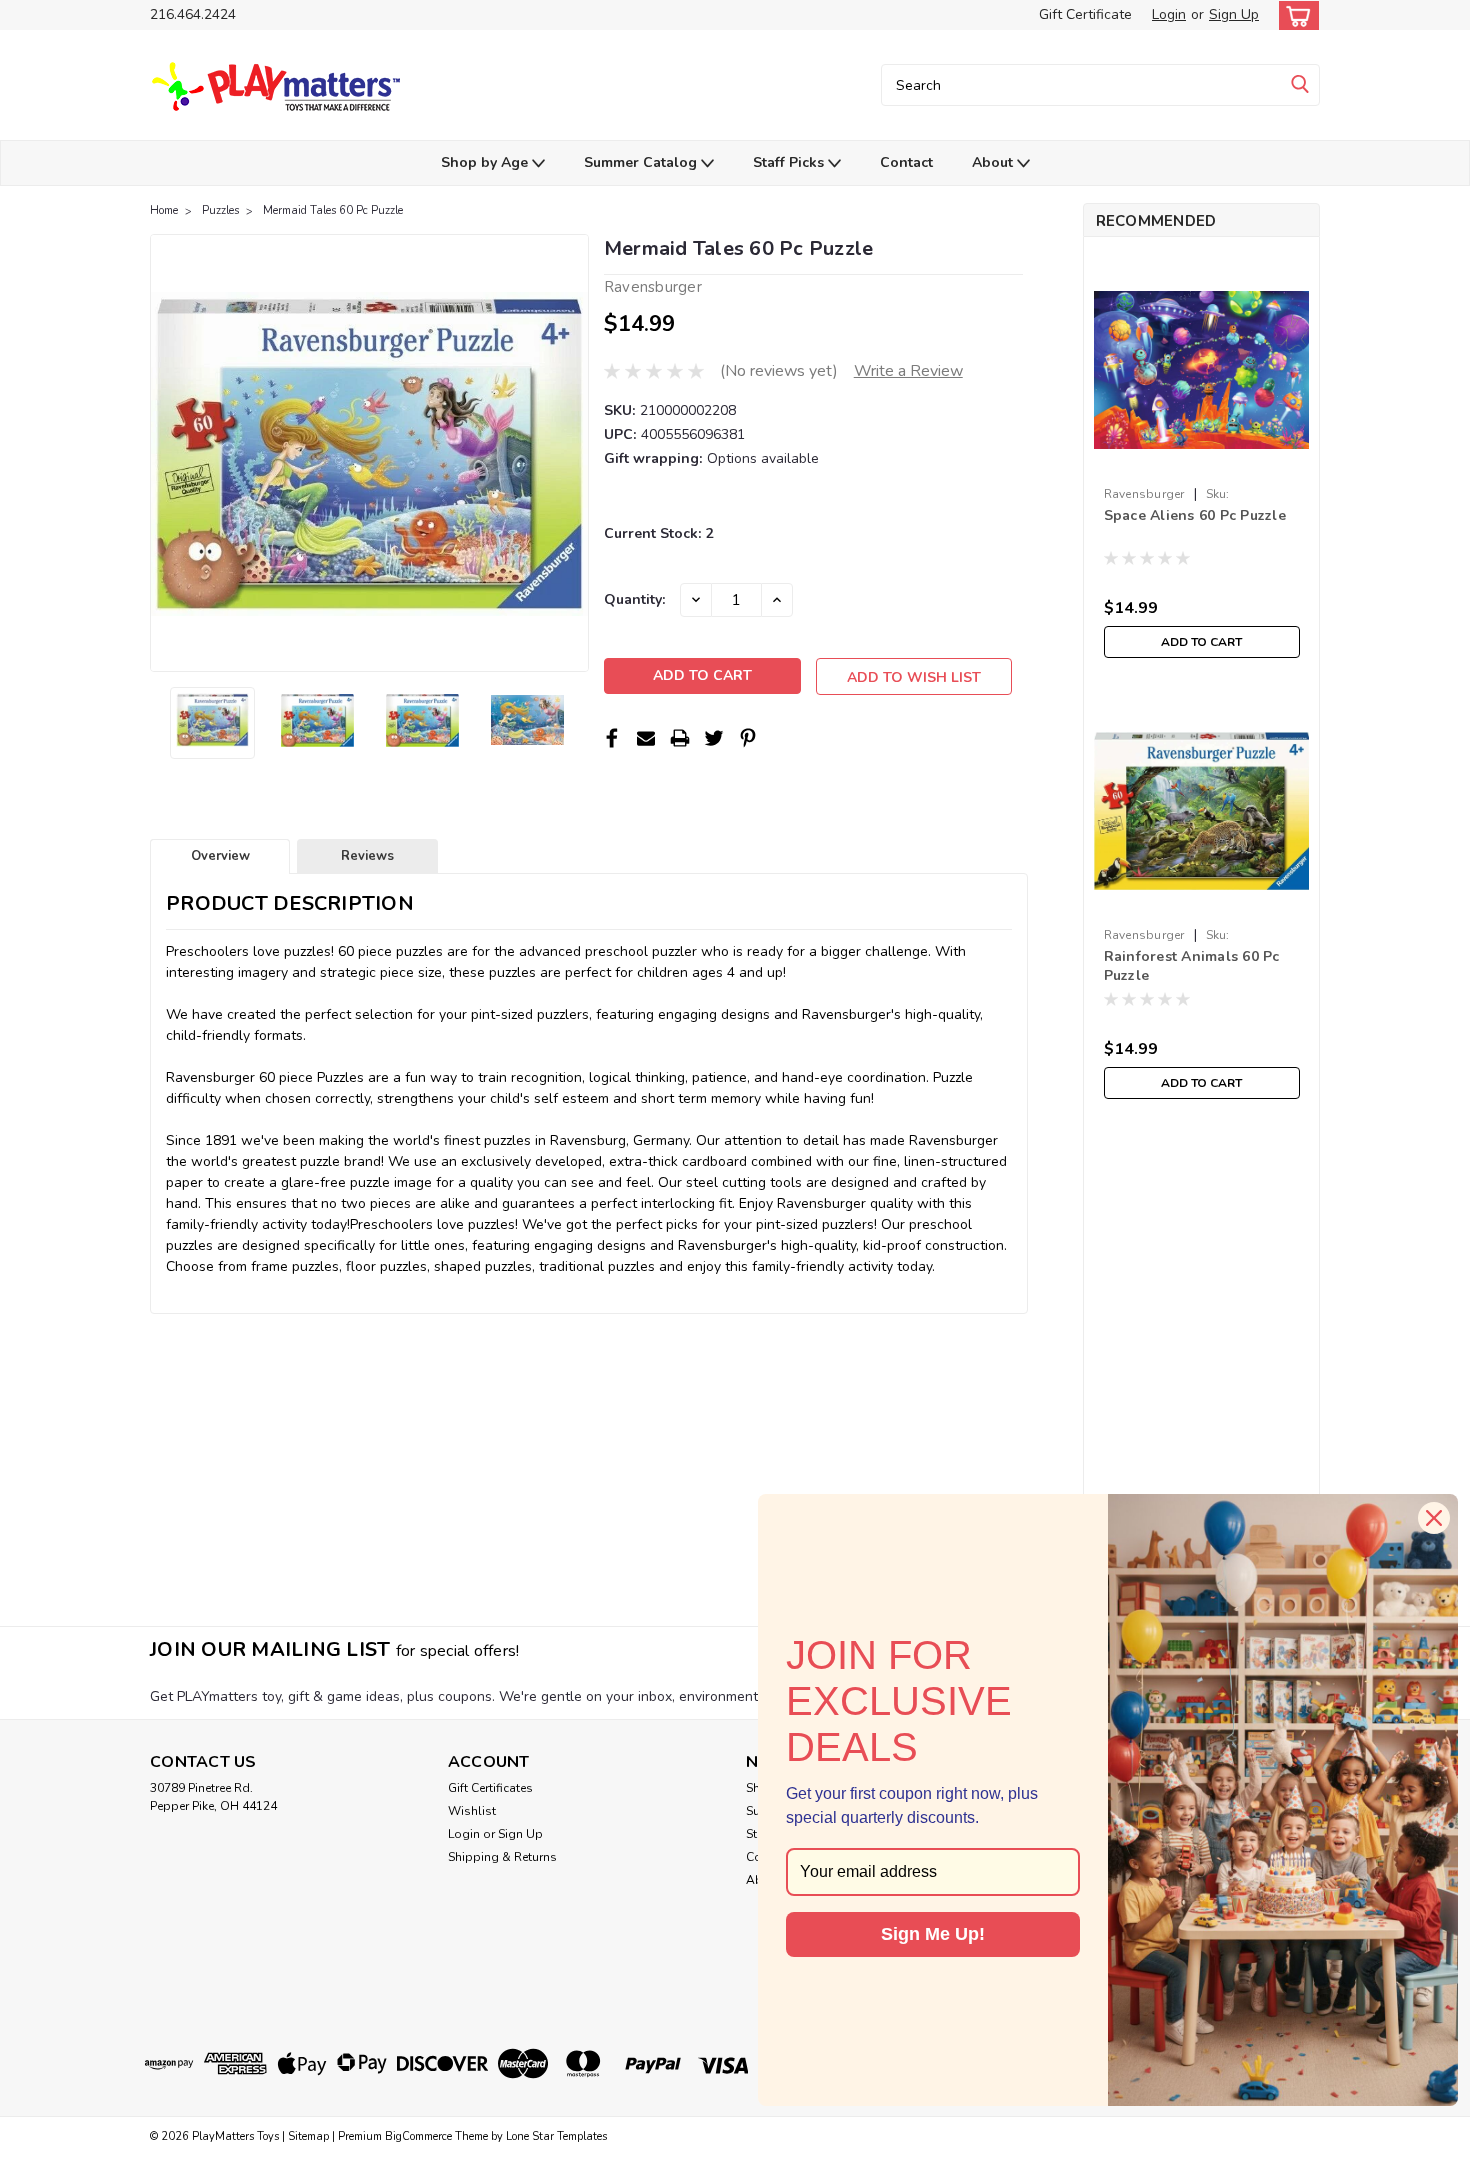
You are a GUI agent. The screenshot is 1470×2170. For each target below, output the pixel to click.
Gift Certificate (1085, 14)
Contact (906, 162)
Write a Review (908, 371)
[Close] (1434, 1518)
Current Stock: (658, 533)
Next (571, 453)
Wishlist (472, 1811)
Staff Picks (790, 162)
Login (1169, 14)
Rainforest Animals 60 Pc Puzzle (1192, 966)
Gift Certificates (490, 1788)
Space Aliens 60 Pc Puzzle (1195, 515)
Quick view (1201, 462)
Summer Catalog (642, 162)
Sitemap (308, 2136)
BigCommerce (418, 2136)
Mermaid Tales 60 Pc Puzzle (333, 210)
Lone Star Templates (556, 2136)
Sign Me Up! (933, 1934)
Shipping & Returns (502, 1857)
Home (164, 210)
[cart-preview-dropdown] (1294, 15)
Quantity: (634, 599)
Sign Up (1234, 14)
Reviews (367, 856)
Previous (167, 453)
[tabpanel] (1202, 460)
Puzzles (220, 210)
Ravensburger (1144, 494)
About (994, 162)
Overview (220, 856)
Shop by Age (486, 162)
